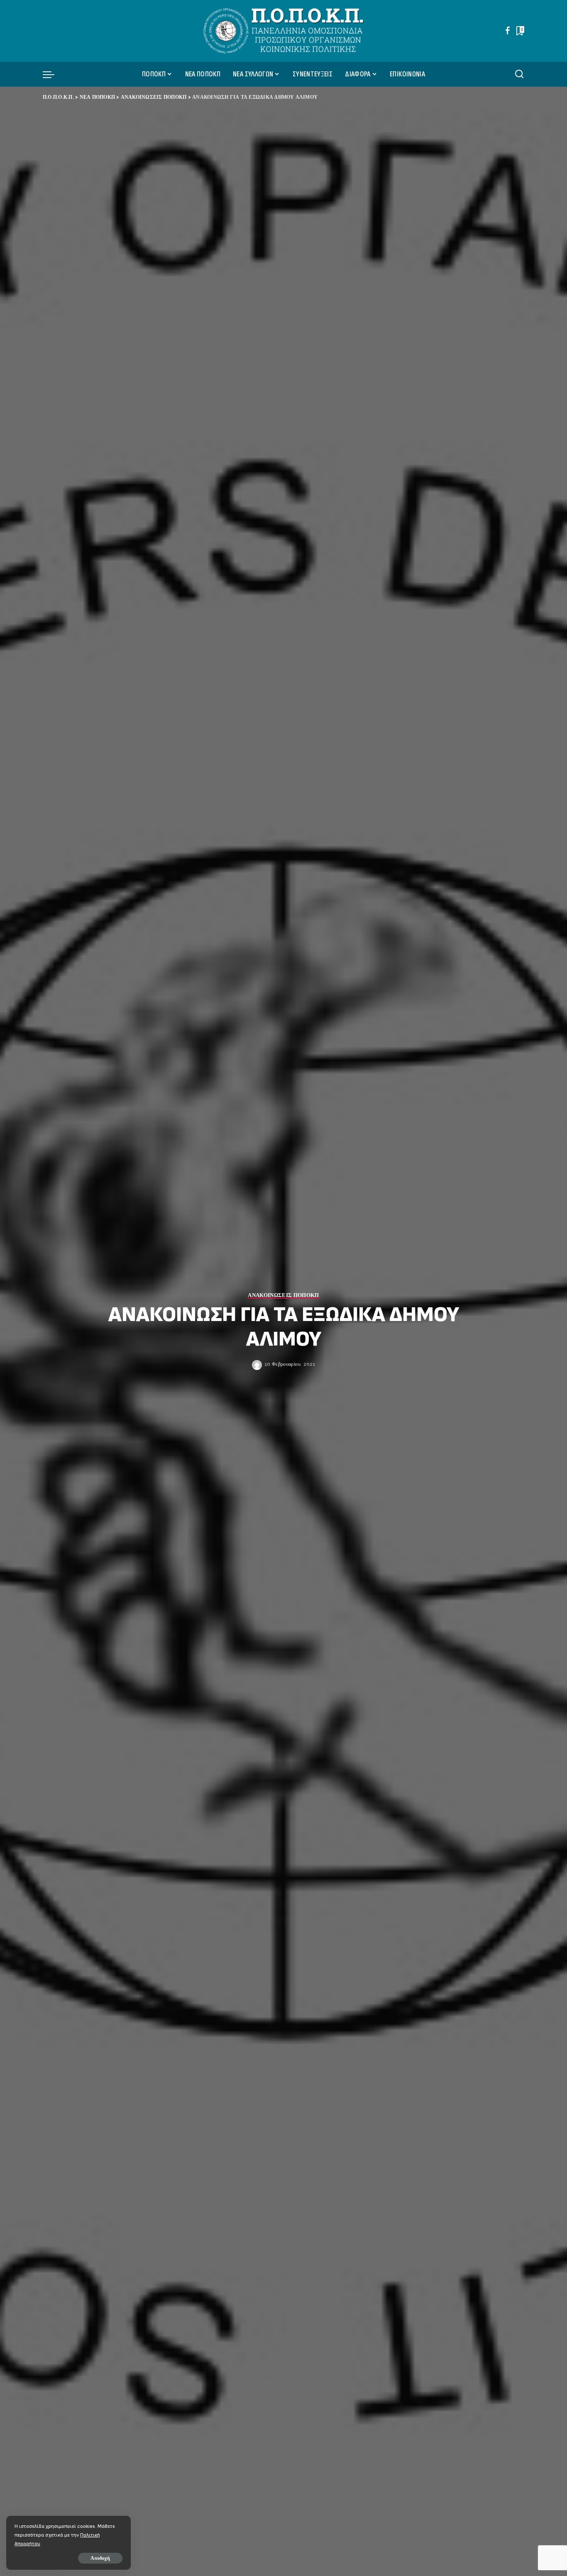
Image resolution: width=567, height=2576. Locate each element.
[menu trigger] (53, 74)
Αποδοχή (100, 2558)
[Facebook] (508, 31)
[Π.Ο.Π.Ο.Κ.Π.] (284, 31)
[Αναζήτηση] (519, 74)
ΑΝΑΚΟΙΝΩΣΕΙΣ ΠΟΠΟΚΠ (283, 1295)
